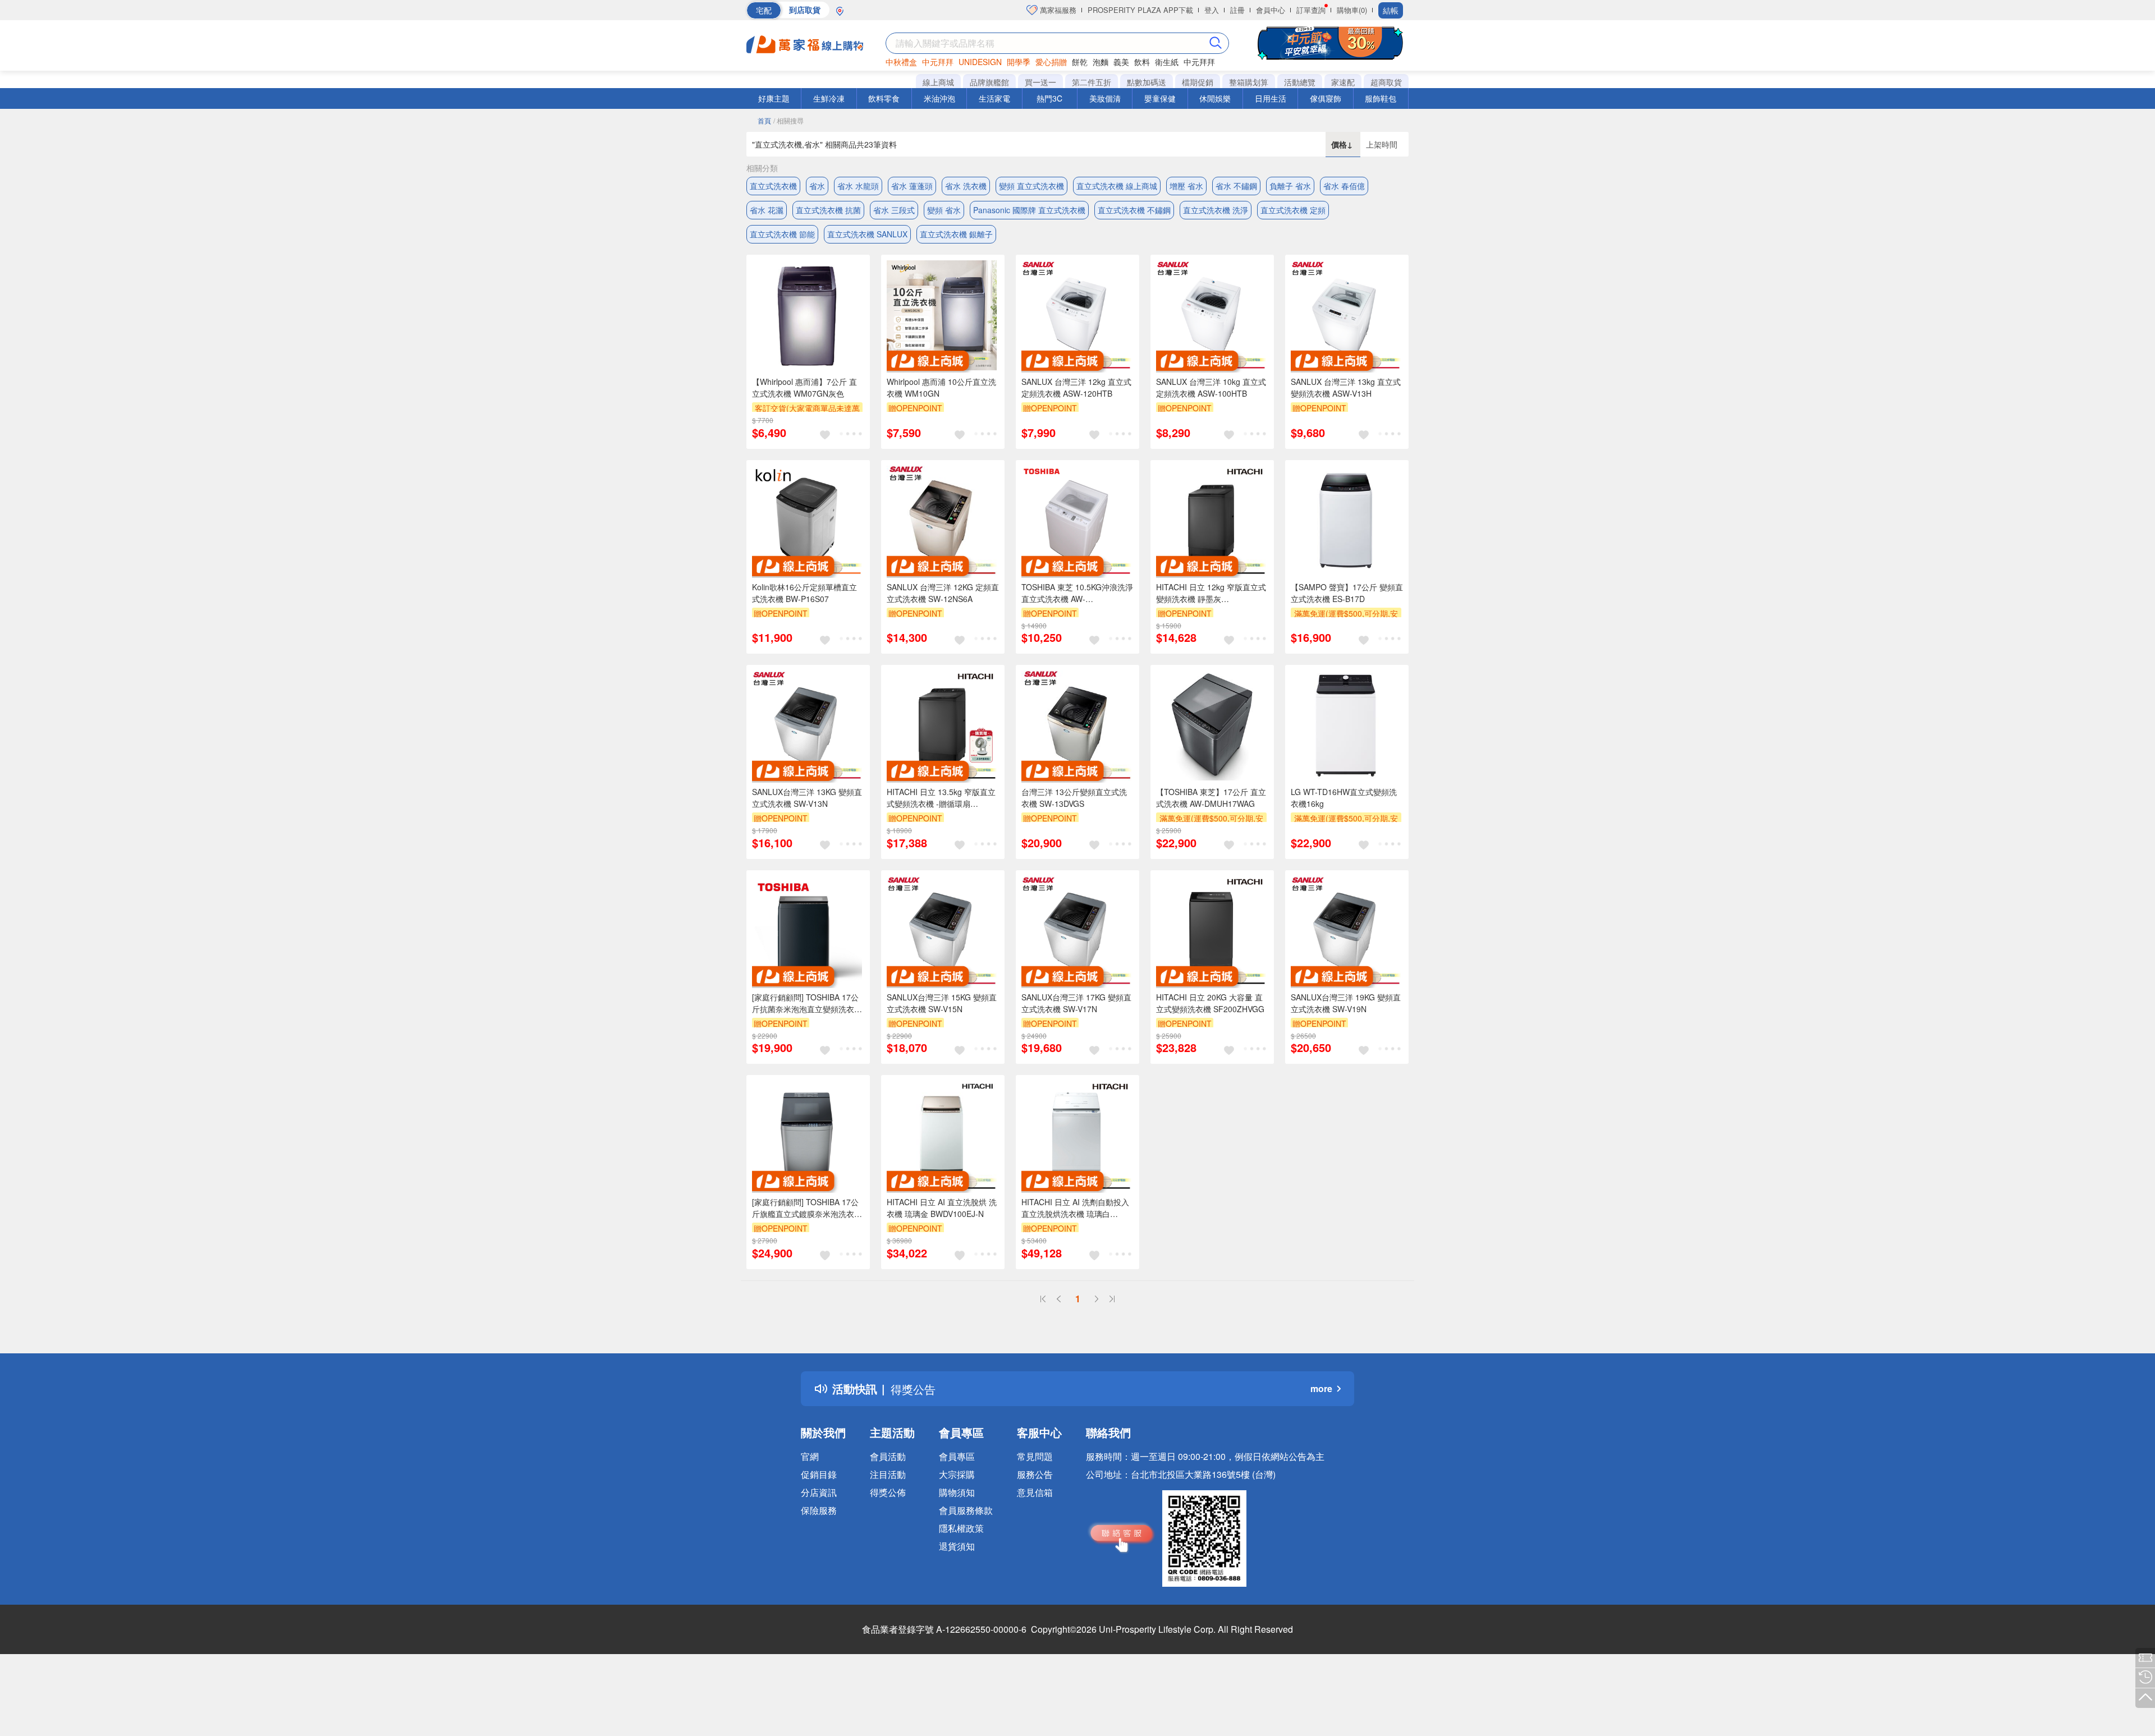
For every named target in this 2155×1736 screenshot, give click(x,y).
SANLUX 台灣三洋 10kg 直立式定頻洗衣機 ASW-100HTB (1211, 387)
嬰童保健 (1160, 98)
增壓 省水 (1186, 186)
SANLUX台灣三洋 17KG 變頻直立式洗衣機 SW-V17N (1076, 1003)
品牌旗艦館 (989, 82)
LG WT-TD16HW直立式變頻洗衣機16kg (1344, 798)
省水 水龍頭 (858, 186)
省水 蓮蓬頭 (912, 186)
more (1321, 1388)
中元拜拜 (938, 62)
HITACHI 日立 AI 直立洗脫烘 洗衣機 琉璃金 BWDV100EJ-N (942, 1208)
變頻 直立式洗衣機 (1031, 186)
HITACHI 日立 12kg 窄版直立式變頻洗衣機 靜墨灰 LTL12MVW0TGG (1211, 593)
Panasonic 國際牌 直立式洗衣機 (1029, 210)
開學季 (1019, 62)
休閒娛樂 (1215, 98)
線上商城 (938, 82)
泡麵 (1101, 62)
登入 (1212, 10)
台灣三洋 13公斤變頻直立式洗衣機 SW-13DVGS (1074, 798)
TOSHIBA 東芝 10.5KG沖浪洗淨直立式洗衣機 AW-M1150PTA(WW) (1077, 593)
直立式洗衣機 (773, 186)
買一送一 (1040, 82)
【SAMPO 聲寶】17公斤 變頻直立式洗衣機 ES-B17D (1347, 593)
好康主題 (774, 98)
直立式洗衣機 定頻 (1293, 210)
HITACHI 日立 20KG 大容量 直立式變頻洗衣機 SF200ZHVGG (1210, 1003)
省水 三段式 (894, 210)
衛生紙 (1167, 62)
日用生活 (1271, 98)
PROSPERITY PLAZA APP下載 (1140, 10)
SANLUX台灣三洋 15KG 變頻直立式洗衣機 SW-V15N (942, 1003)
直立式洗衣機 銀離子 (956, 234)
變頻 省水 (944, 210)
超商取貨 (1386, 82)
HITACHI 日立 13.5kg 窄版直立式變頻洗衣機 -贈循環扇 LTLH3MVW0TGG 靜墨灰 (941, 798)
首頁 (764, 120)
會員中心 (1271, 10)
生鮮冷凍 (829, 98)
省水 (817, 186)
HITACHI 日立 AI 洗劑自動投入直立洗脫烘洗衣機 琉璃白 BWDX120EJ (1075, 1208)
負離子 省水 (1290, 186)
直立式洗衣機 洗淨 (1216, 210)
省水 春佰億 (1344, 186)
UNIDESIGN (980, 62)
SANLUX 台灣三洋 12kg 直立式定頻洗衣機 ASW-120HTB (1076, 387)
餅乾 (1080, 62)
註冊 (1237, 10)
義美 (1121, 62)
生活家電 (994, 98)
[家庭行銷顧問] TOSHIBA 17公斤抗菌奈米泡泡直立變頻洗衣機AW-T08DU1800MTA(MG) (807, 1003)
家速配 (1343, 82)
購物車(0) (1352, 10)
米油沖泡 (939, 98)
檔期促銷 (1198, 82)
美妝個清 (1105, 98)
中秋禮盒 (901, 62)
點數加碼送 (1147, 82)
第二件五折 (1092, 82)
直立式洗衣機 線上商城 (1117, 186)
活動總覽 (1300, 82)
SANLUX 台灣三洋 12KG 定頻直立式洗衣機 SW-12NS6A (943, 593)
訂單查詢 (1311, 10)
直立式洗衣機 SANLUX (867, 234)
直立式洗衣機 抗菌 (828, 210)
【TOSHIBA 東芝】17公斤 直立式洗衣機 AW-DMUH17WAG (1211, 798)
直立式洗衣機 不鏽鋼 (1134, 210)
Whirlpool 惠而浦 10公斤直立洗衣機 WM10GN (941, 387)
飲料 (1142, 62)
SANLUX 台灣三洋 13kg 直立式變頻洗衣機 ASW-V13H (1346, 387)
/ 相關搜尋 (788, 120)
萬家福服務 (1057, 10)
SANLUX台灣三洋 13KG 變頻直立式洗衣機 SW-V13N (807, 798)
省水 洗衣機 (966, 186)
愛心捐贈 (1051, 62)
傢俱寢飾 (1326, 98)
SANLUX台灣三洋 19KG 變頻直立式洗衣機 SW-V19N (1346, 1003)
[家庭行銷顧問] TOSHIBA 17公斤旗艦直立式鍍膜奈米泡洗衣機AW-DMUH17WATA (807, 1208)
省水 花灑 (767, 210)
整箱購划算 (1249, 82)
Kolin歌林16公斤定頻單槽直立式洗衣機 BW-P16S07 (804, 593)
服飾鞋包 (1381, 98)
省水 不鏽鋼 (1236, 186)
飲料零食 (884, 98)
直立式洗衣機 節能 (782, 234)
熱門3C (1049, 98)
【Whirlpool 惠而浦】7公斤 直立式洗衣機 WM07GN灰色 (804, 387)
